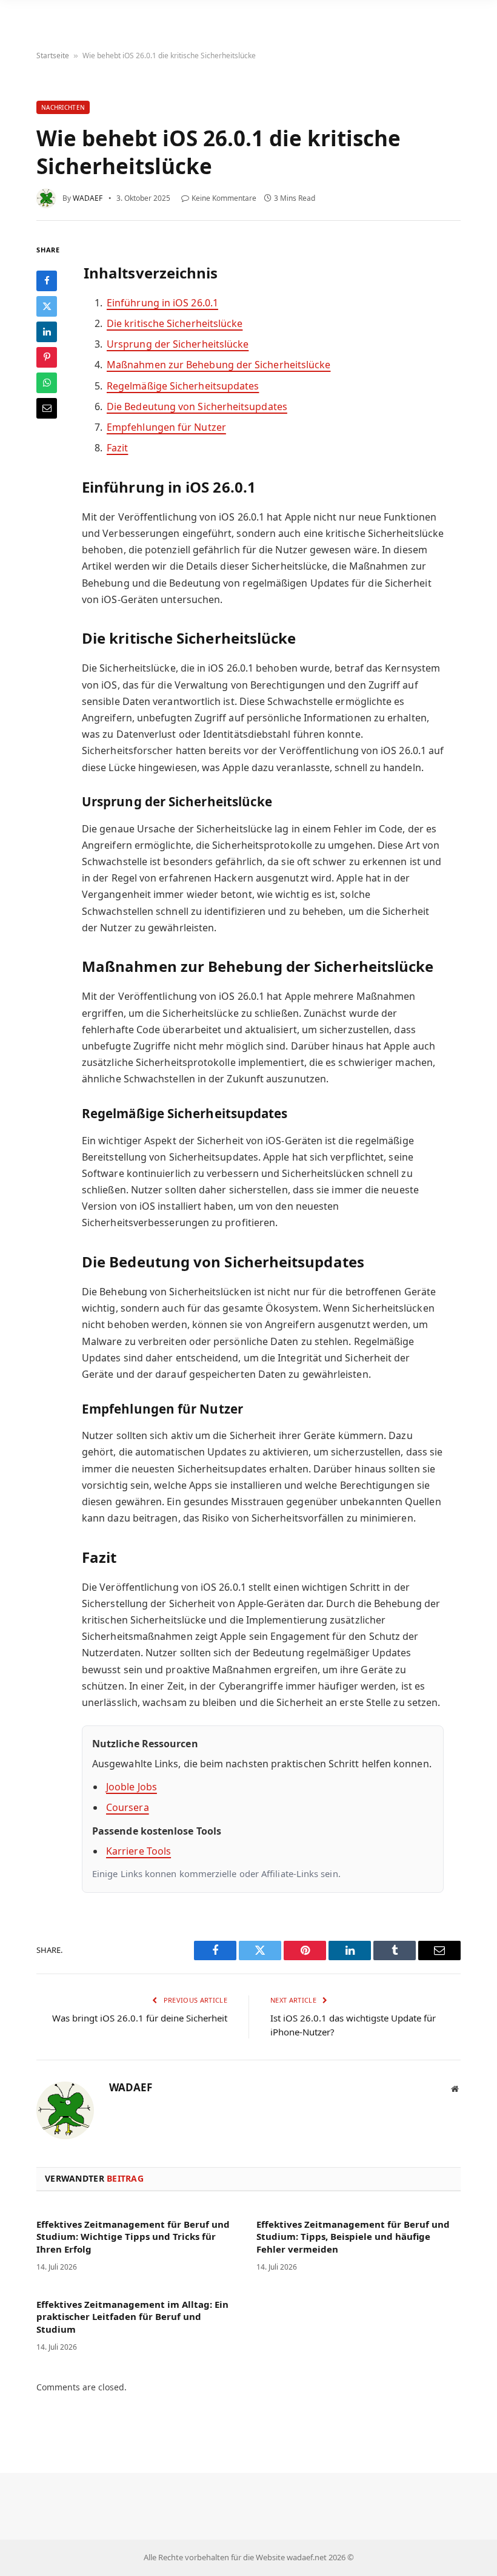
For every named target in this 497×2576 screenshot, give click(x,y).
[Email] (47, 408)
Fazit (117, 448)
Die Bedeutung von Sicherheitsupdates (197, 406)
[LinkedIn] (47, 332)
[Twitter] (47, 306)
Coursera (128, 1807)
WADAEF (88, 198)
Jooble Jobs (132, 1787)
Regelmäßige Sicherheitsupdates (183, 386)
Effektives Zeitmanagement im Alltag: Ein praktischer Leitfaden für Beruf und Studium (132, 2317)
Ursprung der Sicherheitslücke (178, 344)
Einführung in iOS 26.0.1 (162, 303)
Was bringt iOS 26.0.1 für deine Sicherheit (140, 2018)
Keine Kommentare (224, 198)
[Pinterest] (47, 357)
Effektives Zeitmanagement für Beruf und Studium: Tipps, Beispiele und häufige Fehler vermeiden (353, 2237)
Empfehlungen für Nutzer (166, 427)
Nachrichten (63, 107)
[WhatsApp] (47, 383)
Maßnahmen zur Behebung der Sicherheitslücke (218, 365)
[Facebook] (47, 281)
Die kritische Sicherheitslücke (175, 323)
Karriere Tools (138, 1851)
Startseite (53, 56)
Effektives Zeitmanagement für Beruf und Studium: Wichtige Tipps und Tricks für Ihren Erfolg (133, 2237)
